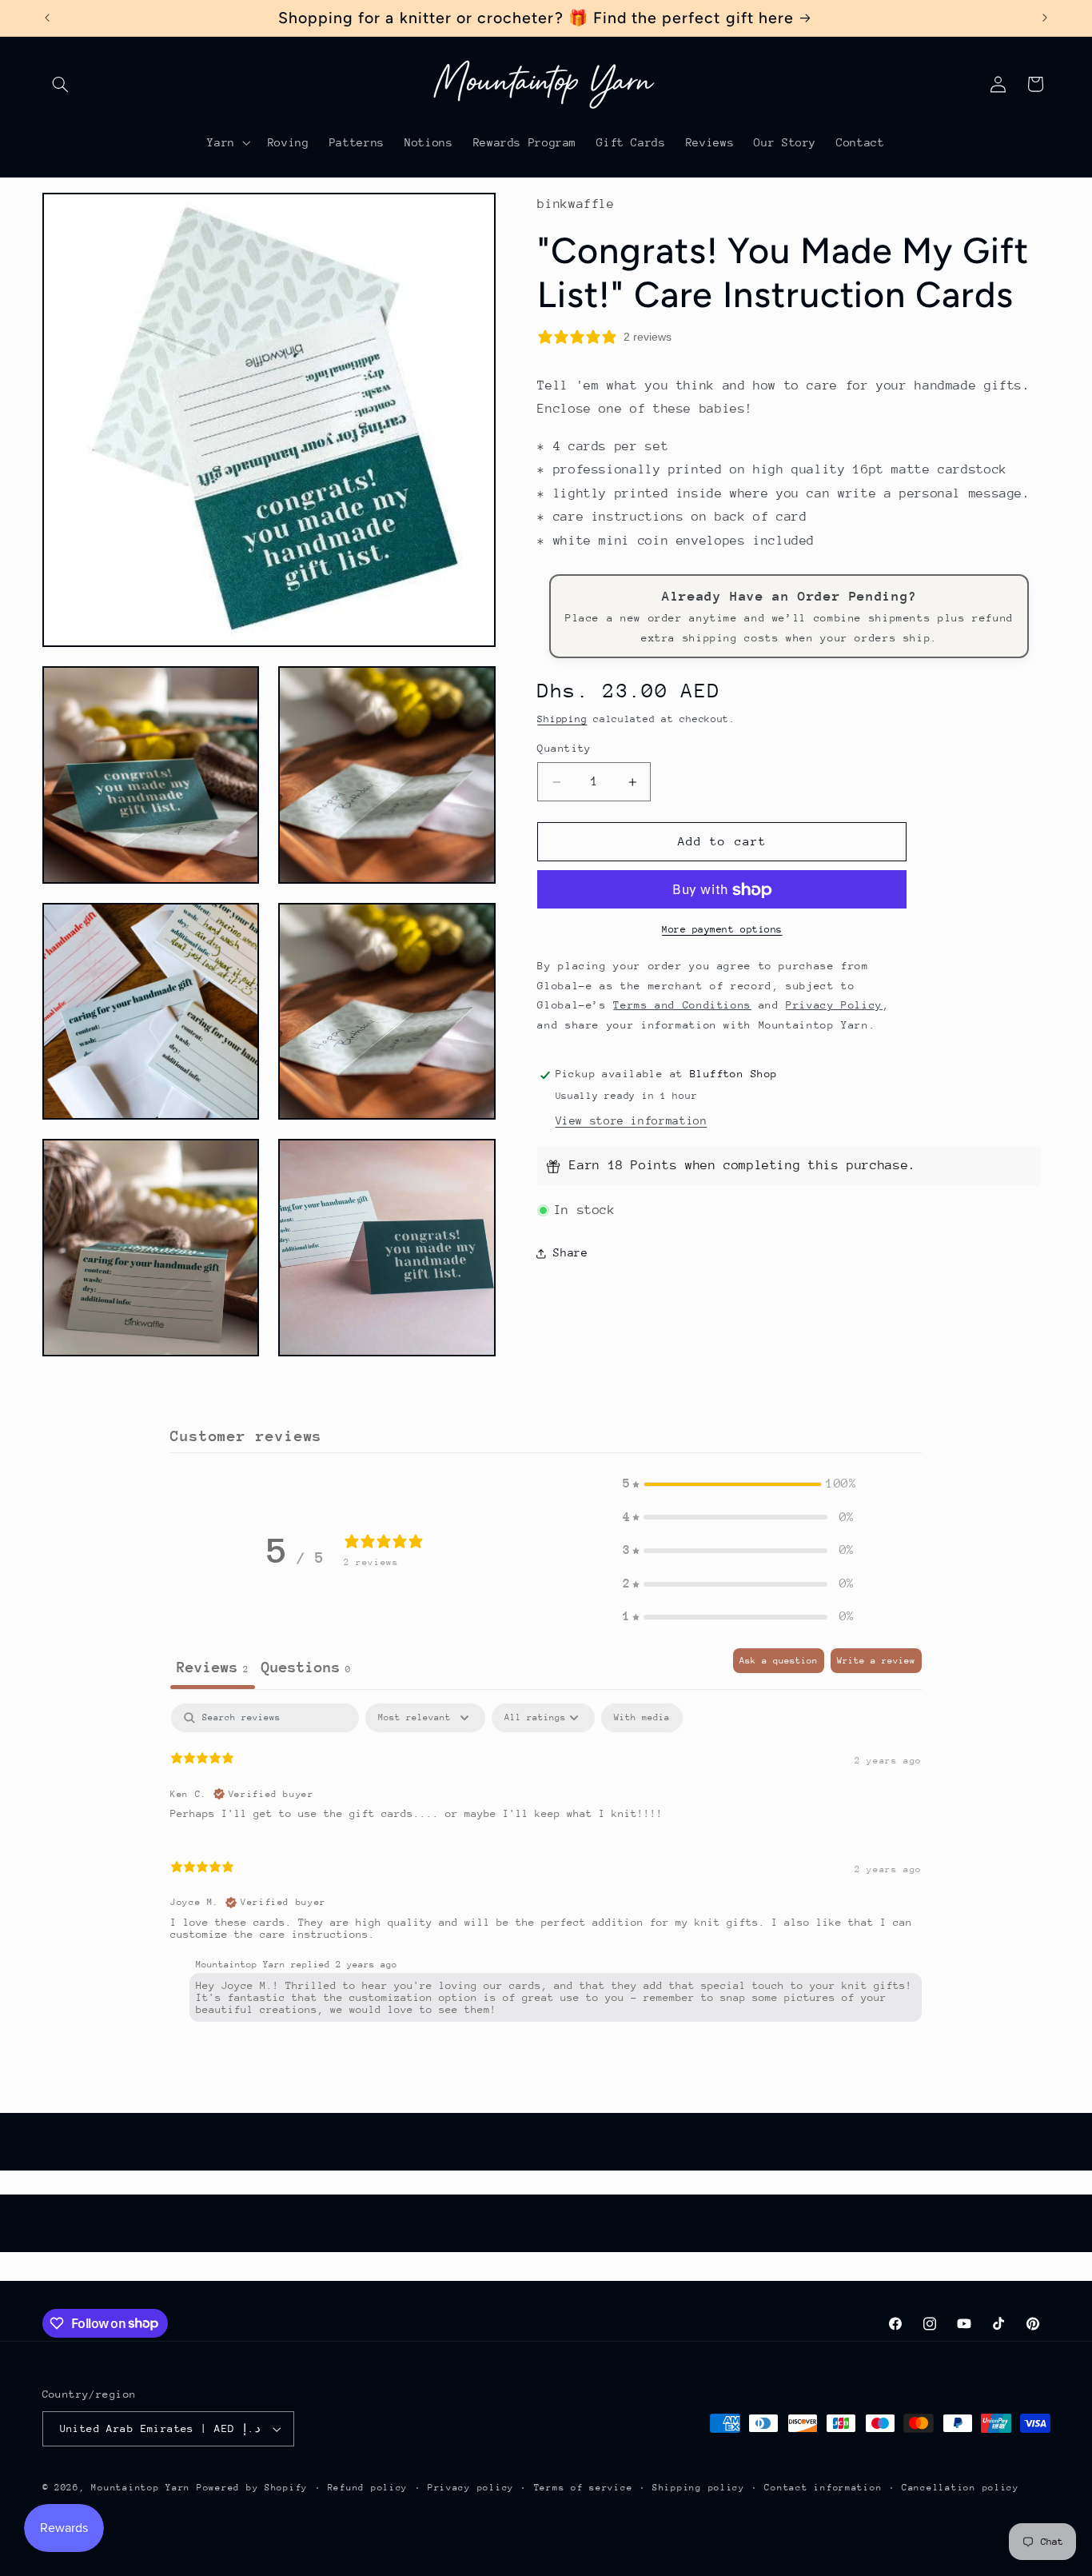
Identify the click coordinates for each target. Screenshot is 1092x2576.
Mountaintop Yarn (141, 2488)
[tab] (306, 1669)
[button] (61, 84)
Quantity (564, 749)
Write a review (876, 1661)
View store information (632, 1121)
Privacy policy (471, 2488)
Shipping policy (699, 2488)
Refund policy (368, 2488)
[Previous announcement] (47, 18)
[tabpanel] (546, 1866)
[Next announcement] (1045, 18)
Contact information (823, 2488)
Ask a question (779, 1661)
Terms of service (584, 2488)
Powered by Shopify (252, 2488)
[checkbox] (642, 1718)
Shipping (562, 720)
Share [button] (570, 1253)
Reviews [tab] (213, 1667)
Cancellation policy (960, 2488)
